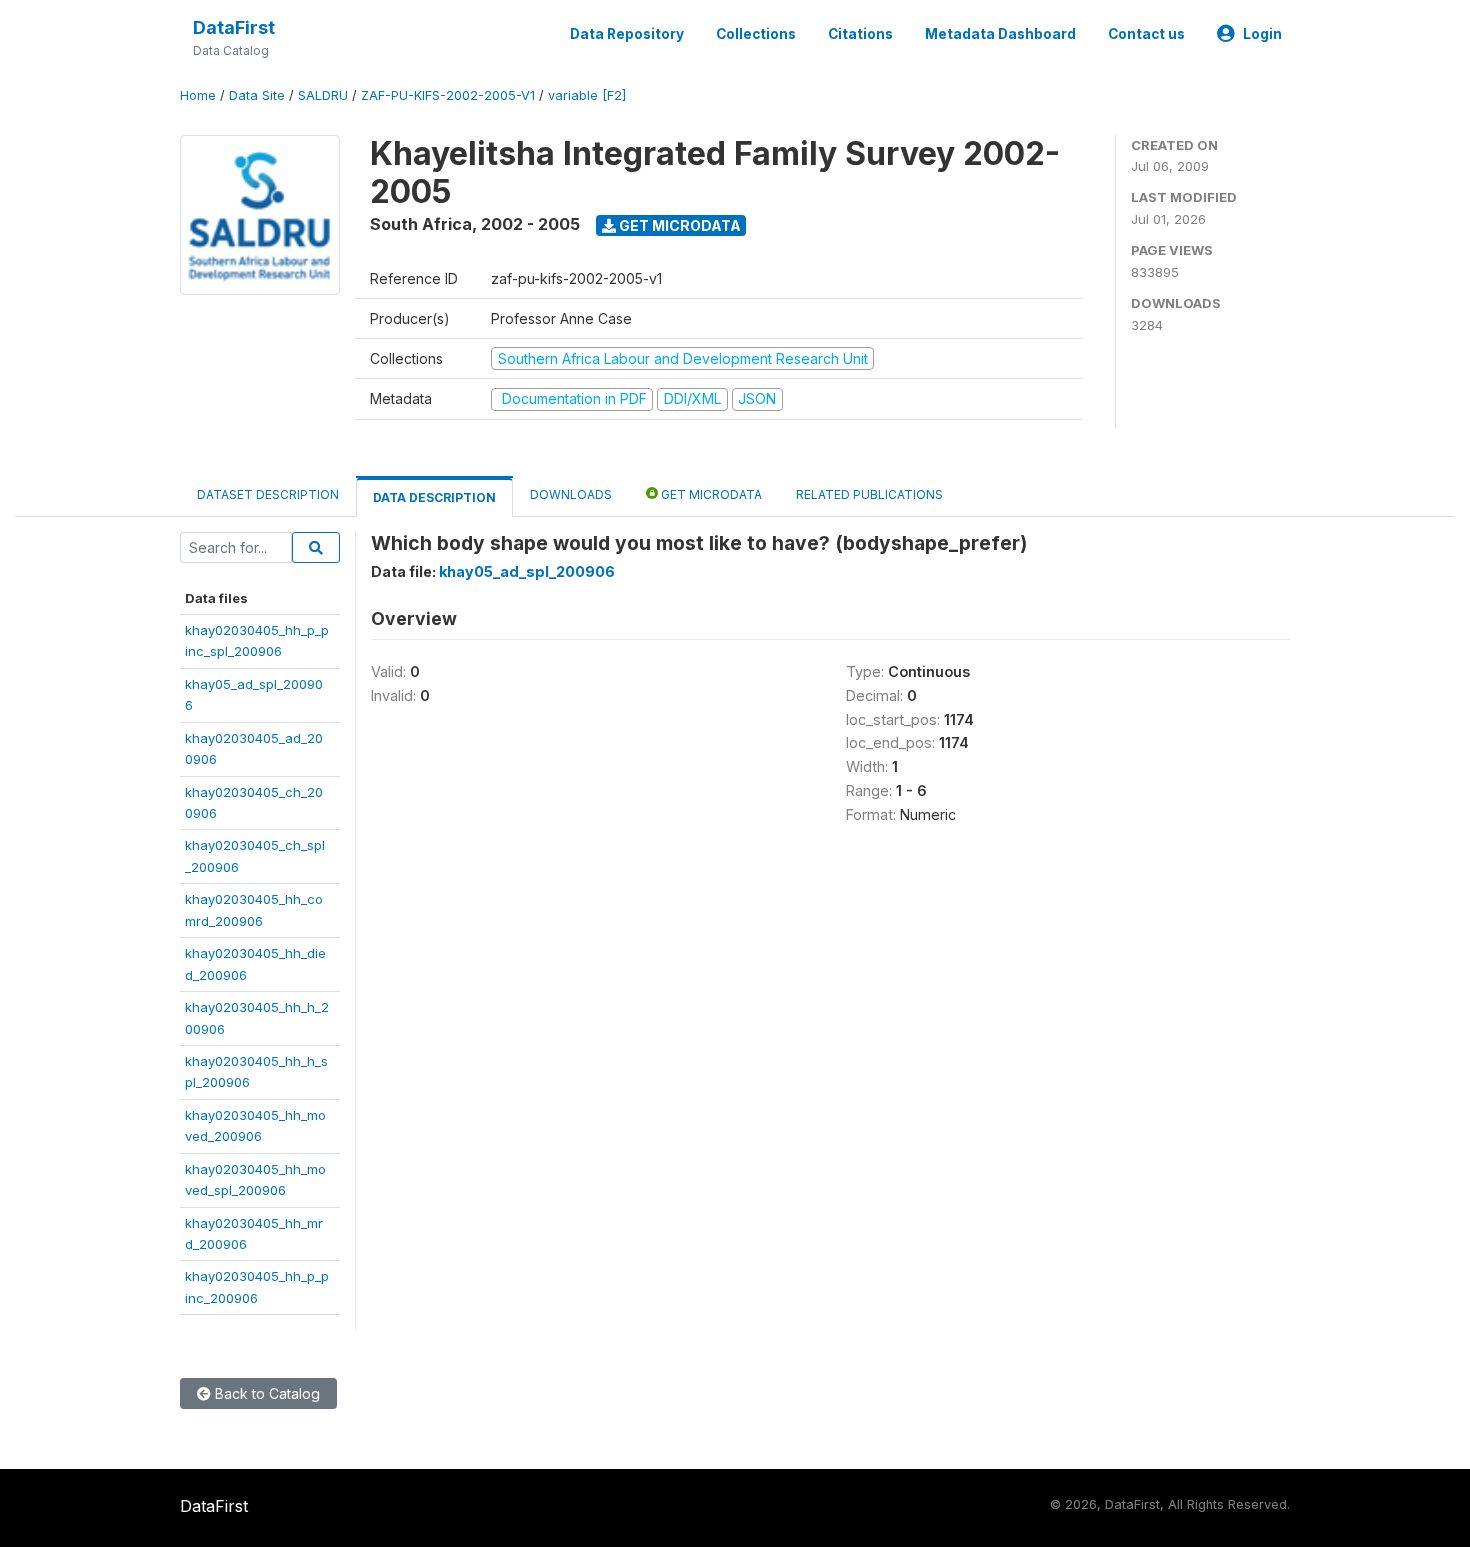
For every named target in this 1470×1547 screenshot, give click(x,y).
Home (198, 95)
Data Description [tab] (434, 497)
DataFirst (234, 27)
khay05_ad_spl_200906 (527, 571)
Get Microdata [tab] (710, 494)
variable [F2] (587, 95)
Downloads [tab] (571, 494)
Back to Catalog (265, 1393)
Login (1262, 34)
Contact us (1146, 34)
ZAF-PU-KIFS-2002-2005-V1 (448, 95)
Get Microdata (678, 225)
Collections (756, 34)
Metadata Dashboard (1000, 34)
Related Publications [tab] (869, 494)
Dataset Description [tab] (268, 494)
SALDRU (323, 95)
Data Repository (627, 34)
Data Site (257, 95)
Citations (860, 34)
